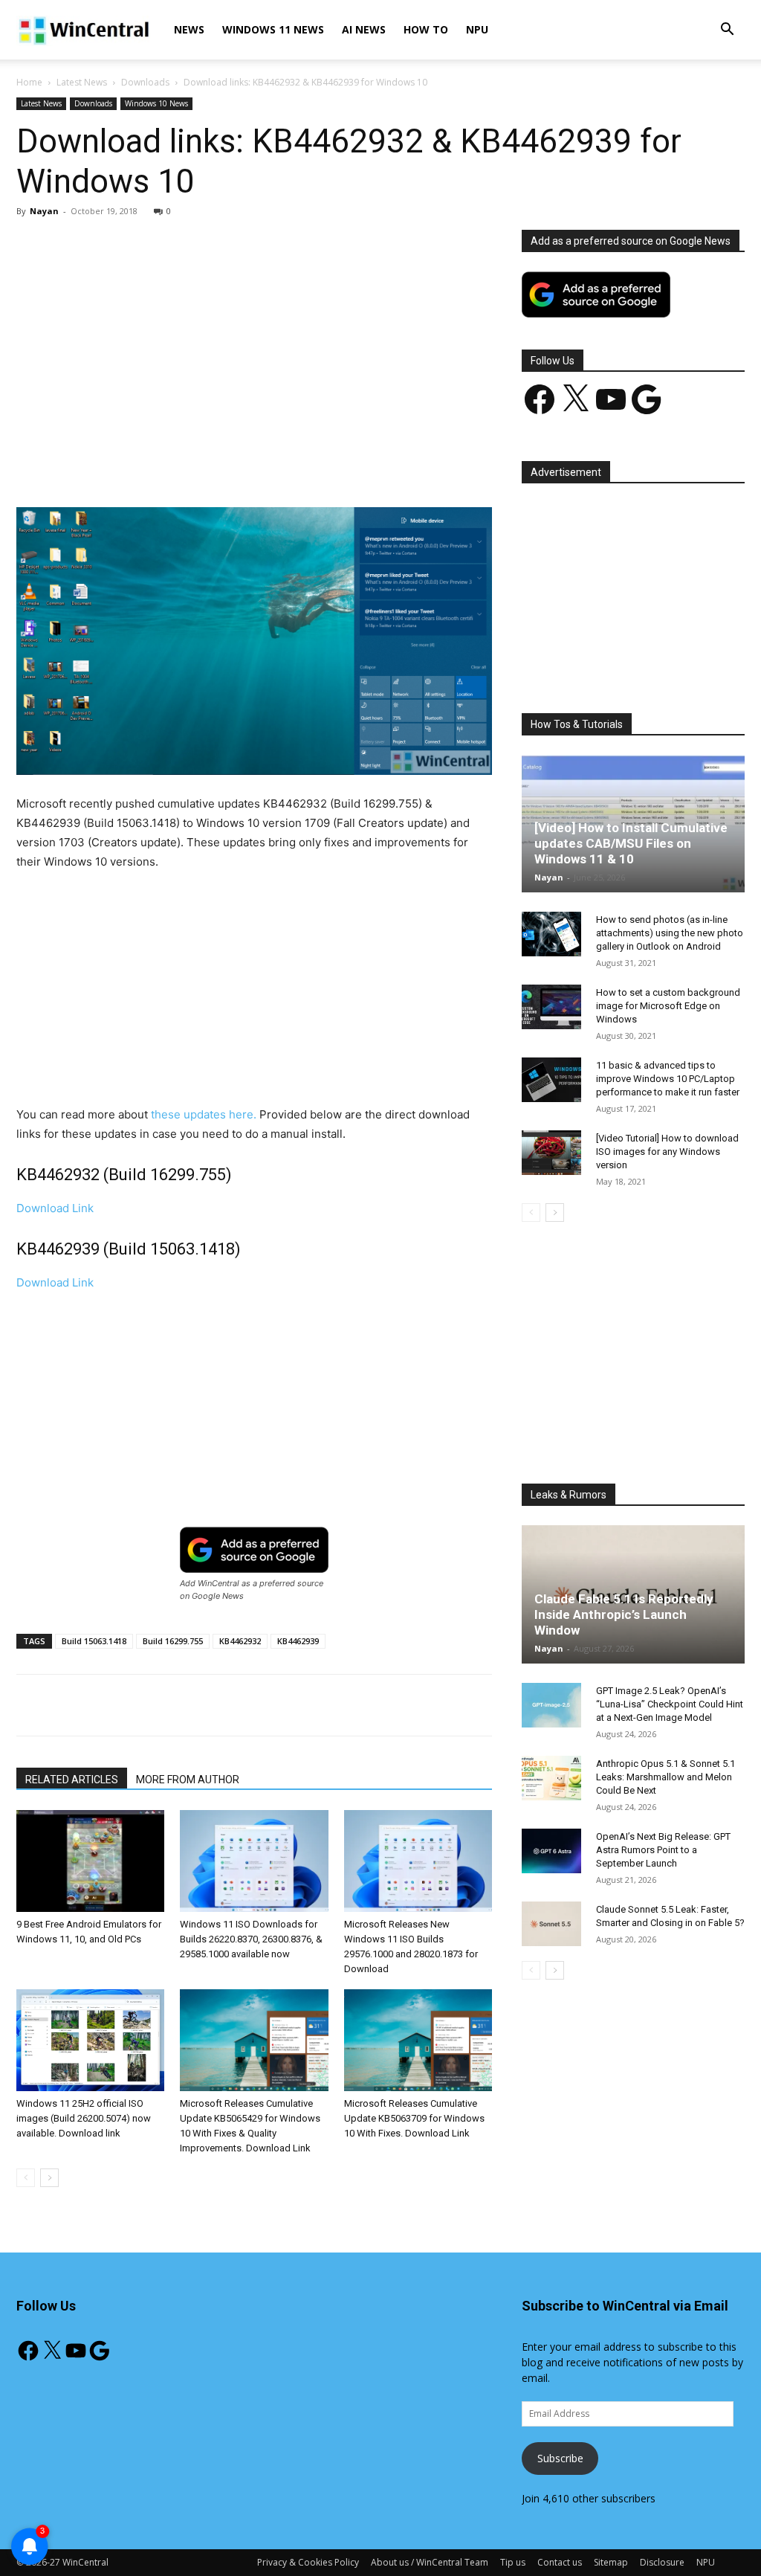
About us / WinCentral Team (430, 2562)
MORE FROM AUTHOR (188, 1780)
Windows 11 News (273, 29)
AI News (364, 29)
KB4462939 (298, 1641)
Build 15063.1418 (94, 1641)
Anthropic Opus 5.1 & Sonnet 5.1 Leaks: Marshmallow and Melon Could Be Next (666, 1777)
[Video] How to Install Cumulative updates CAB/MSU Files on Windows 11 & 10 (631, 843)
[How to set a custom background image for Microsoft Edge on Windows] (551, 1007)
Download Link (55, 1208)
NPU (477, 29)
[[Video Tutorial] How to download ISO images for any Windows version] (551, 1153)
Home (29, 82)
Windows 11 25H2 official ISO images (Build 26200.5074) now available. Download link (84, 2118)
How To (426, 29)
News (189, 29)
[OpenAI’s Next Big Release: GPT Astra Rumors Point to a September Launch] (551, 1851)
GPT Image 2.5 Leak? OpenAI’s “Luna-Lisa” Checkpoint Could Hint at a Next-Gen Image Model (670, 1704)
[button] (727, 31)
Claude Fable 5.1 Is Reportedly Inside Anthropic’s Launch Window (624, 1614)
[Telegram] (326, 465)
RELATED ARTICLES (72, 1780)
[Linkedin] (258, 465)
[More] (361, 465)
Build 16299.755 (173, 1641)
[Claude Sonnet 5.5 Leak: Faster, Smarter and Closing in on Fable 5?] (551, 1924)
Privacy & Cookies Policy (308, 2562)
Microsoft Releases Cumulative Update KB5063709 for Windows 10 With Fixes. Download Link (414, 2118)
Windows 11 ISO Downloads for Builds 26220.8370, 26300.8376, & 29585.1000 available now (251, 1939)
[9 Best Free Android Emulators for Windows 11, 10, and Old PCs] (90, 1861)
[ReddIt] (292, 465)
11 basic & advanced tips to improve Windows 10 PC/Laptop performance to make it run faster (668, 1079)
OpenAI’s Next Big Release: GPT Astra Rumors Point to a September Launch (663, 1850)
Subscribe (560, 2458)
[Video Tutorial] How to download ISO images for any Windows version (667, 1152)
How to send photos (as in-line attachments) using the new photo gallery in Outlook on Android (670, 933)
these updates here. (204, 1114)
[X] (155, 465)
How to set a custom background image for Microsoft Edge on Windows (668, 1006)
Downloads (145, 82)
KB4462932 (240, 1641)
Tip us (513, 2562)
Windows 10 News (156, 103)
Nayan (44, 211)
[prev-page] (26, 2178)
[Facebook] (121, 465)
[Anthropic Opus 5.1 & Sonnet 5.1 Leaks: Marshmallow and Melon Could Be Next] (551, 1778)
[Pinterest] (190, 465)
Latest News (82, 82)
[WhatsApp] (224, 465)
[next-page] (49, 2178)
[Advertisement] (254, 340)
